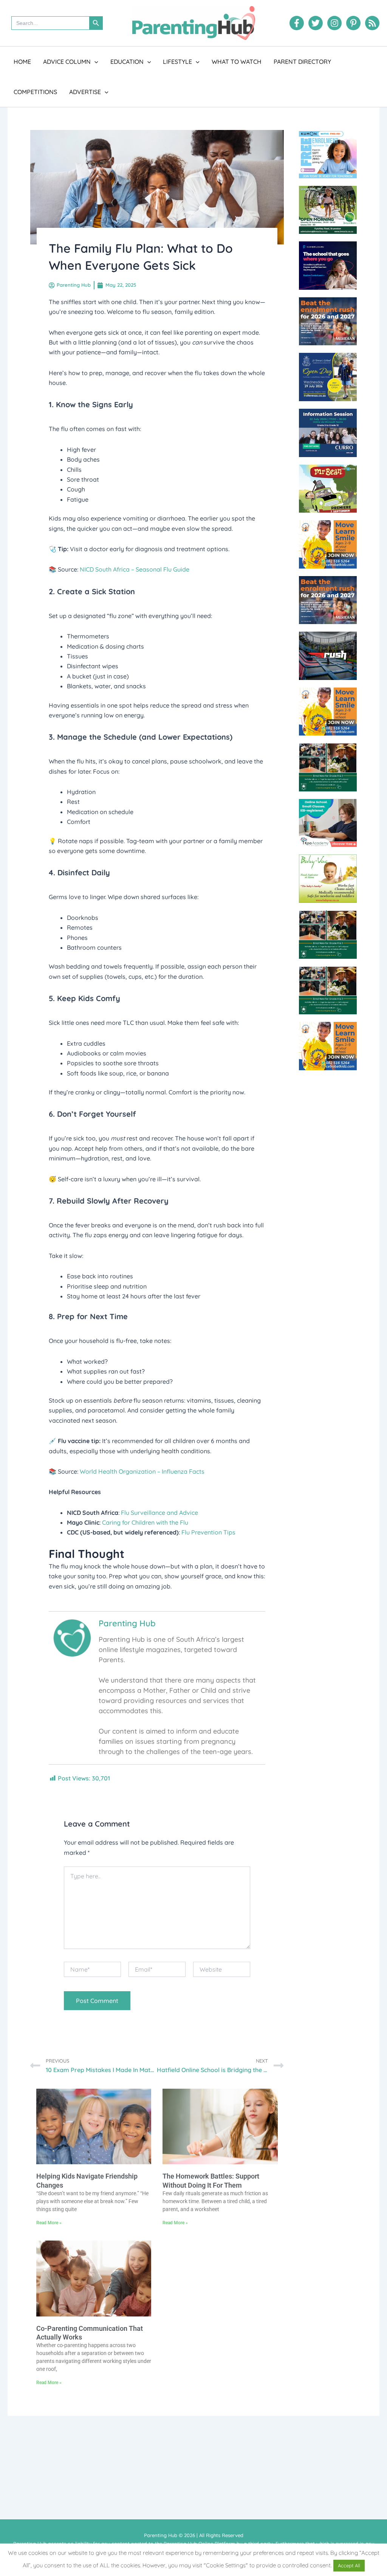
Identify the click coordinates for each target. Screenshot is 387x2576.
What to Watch (237, 62)
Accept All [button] (349, 2565)
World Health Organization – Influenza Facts (142, 1471)
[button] (94, 62)
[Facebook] (297, 23)
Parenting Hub (127, 1623)
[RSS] (372, 23)
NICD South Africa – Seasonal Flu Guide (135, 569)
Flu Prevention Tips (208, 1532)
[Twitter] (316, 23)
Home (22, 62)
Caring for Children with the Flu (145, 1522)
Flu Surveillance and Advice (159, 1513)
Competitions (35, 92)
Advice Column (67, 62)
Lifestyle (177, 62)
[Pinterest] (353, 23)
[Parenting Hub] (72, 1637)
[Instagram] (334, 23)
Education (127, 62)
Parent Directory (302, 62)
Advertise (85, 92)
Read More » (49, 2223)
